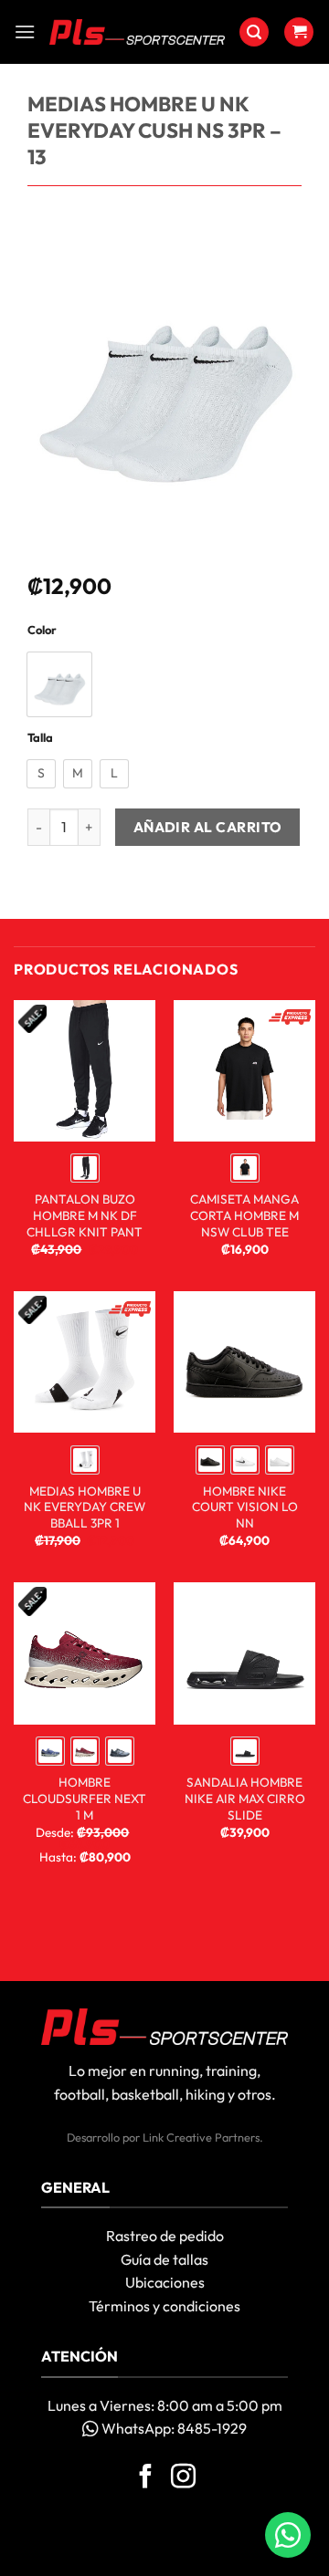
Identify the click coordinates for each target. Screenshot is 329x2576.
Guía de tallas (164, 2259)
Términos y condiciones (164, 2306)
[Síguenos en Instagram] (183, 2478)
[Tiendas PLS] (137, 32)
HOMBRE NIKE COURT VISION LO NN (245, 1507)
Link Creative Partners (201, 2137)
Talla (40, 738)
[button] (25, 31)
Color (42, 631)
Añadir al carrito (208, 827)
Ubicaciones (165, 2282)
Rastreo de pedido (165, 2236)
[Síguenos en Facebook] (146, 2478)
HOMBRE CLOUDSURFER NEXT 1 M (85, 1799)
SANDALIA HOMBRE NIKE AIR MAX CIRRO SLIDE (245, 1799)
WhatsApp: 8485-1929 (173, 2428)
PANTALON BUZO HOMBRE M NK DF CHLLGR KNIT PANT (85, 1215)
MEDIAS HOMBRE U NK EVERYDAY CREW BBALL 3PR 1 (85, 1507)
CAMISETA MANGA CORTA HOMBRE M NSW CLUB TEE (244, 1215)
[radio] (59, 684)
